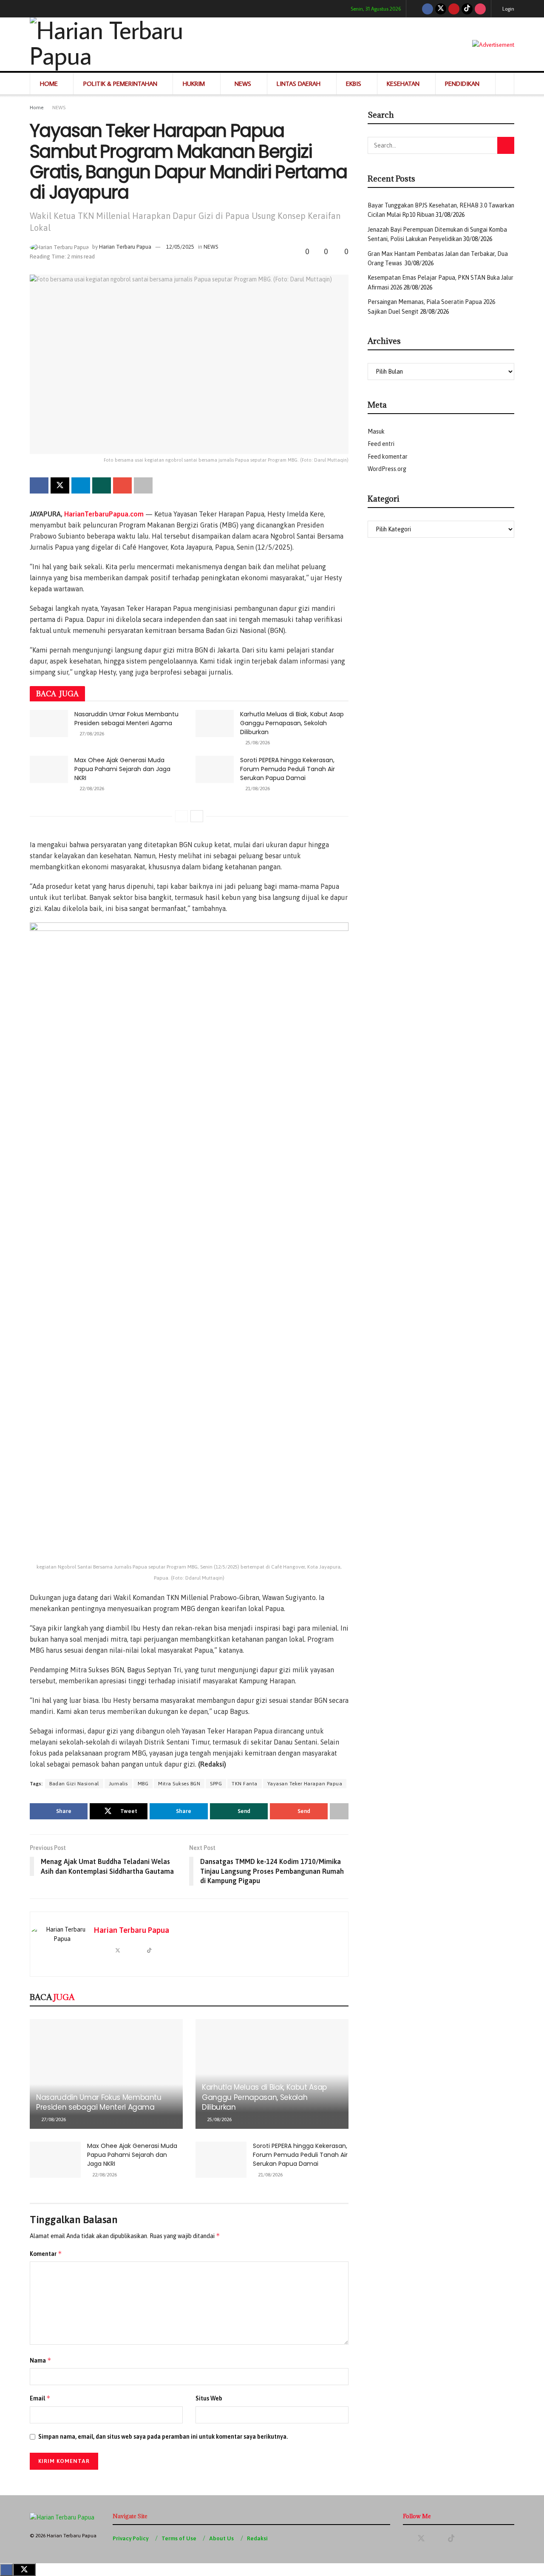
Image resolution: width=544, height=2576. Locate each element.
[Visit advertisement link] (493, 44)
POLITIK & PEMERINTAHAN (120, 84)
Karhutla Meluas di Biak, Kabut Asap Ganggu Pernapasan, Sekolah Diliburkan (292, 723)
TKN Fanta (245, 1784)
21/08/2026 (257, 789)
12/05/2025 (180, 247)
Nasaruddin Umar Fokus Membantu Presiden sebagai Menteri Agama (126, 719)
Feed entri (381, 444)
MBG (143, 1784)
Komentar (46, 2254)
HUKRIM (194, 84)
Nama (41, 2360)
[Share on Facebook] (39, 485)
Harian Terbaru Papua (125, 247)
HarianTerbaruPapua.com (104, 514)
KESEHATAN (403, 84)
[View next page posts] (197, 816)
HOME (49, 84)
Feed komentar (388, 457)
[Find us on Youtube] (454, 9)
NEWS (243, 84)
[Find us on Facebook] (428, 9)
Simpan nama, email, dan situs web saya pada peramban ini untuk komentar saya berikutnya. (163, 2437)
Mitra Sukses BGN (179, 1784)
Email (40, 2398)
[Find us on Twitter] (441, 9)
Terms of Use (179, 2538)
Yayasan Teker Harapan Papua (305, 1784)
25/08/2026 (257, 743)
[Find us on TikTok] (467, 9)
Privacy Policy (130, 2538)
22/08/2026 (91, 789)
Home (37, 108)
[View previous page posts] (181, 816)
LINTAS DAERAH (299, 84)
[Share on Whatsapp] (102, 485)
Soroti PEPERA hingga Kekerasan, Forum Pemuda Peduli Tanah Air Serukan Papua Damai (288, 769)
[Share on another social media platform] (143, 485)
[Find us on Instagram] (480, 9)
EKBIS (354, 84)
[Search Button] (505, 84)
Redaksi (257, 2538)
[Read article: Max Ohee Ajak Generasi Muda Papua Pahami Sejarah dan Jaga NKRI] (49, 769)
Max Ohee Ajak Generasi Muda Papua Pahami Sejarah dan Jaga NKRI (122, 769)
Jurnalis (118, 1784)
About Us (221, 2538)
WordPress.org (387, 469)
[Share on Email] (122, 485)
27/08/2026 (91, 734)
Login (508, 9)
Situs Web (209, 2398)
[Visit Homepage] (135, 44)
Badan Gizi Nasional (74, 1784)
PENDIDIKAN (462, 84)
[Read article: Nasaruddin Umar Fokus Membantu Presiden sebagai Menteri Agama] (49, 723)
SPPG (216, 1784)
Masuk (376, 431)
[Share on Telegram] (81, 485)
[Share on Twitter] (60, 485)
